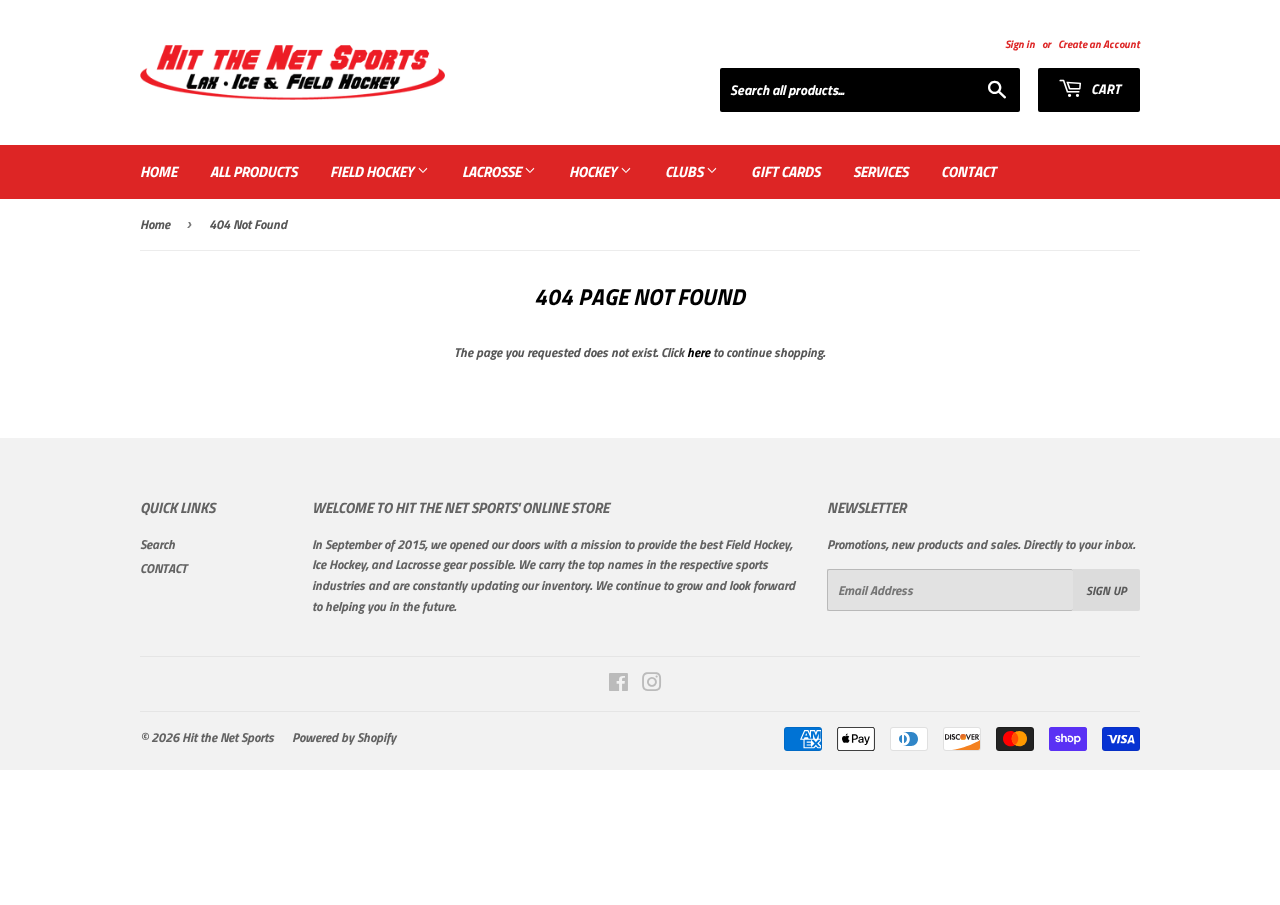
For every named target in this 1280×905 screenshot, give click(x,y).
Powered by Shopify (344, 737)
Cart (1104, 88)
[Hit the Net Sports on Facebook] (618, 685)
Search (157, 544)
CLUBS (685, 171)
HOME (158, 171)
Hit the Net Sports (228, 737)
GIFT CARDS (785, 171)
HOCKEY (594, 171)
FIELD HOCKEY (373, 171)
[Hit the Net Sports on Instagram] (652, 685)
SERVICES (880, 171)
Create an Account (1099, 43)
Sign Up (1106, 590)
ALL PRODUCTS (253, 171)
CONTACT (968, 171)
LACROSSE (493, 171)
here (698, 352)
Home (155, 224)
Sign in (1020, 43)
